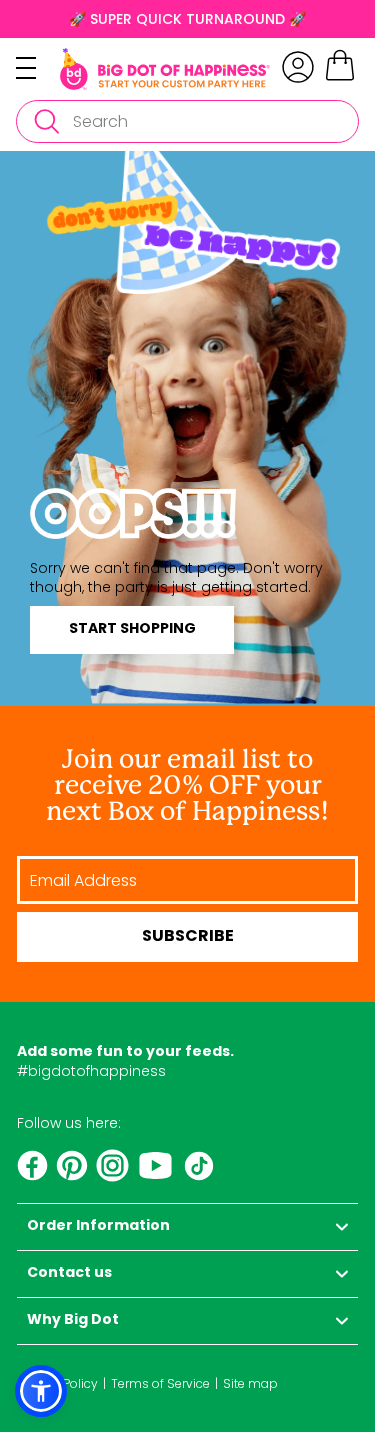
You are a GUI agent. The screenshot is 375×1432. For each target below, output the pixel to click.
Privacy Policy (57, 1383)
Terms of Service (160, 1383)
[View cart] (340, 78)
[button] (41, 1391)
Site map (250, 1383)
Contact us (69, 1273)
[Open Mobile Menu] (38, 68)
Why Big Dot (73, 1320)
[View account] (298, 67)
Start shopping (132, 629)
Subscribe (188, 937)
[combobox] (187, 121)
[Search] (46, 121)
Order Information (98, 1226)
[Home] (165, 69)
